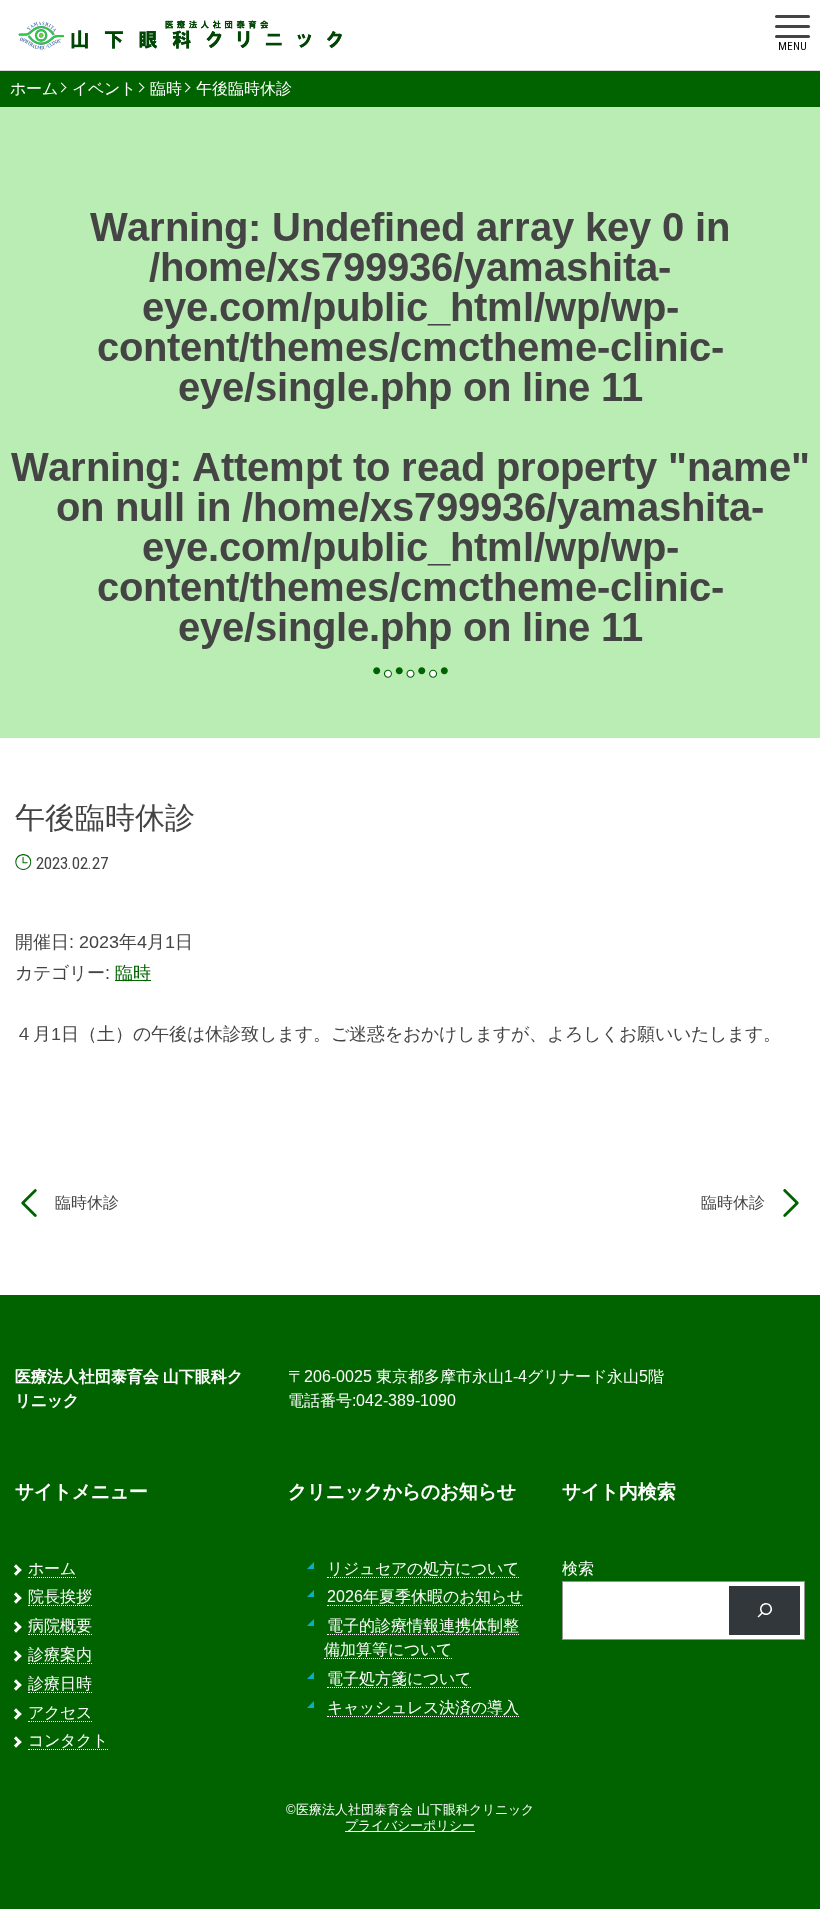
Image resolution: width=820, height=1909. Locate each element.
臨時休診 (87, 1202)
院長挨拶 (60, 1596)
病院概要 (60, 1625)
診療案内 (60, 1654)
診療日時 (60, 1683)
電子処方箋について (399, 1678)
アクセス (60, 1712)
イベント (104, 89)
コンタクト (68, 1740)
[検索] (764, 1610)
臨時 (166, 89)
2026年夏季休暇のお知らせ (425, 1596)
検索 (578, 1568)
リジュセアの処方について (423, 1568)
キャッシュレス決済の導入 (423, 1707)
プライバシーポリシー (410, 1825)
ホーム (34, 89)
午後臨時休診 (244, 89)
